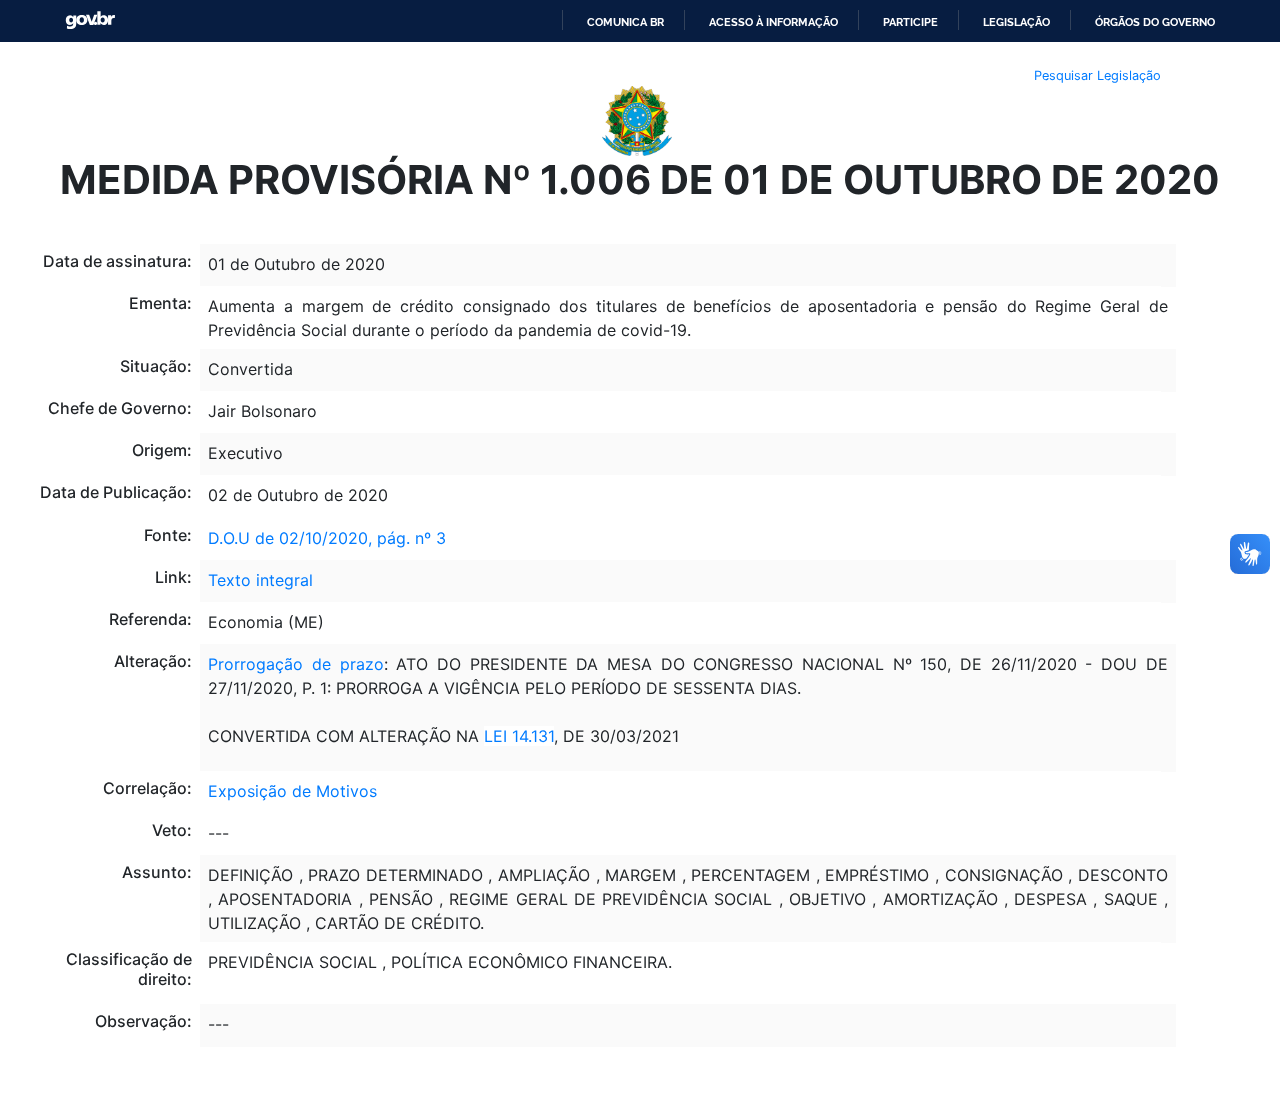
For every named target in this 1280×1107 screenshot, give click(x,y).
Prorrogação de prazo (295, 664)
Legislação (1016, 22)
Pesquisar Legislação (1097, 75)
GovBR (90, 20)
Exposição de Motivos (292, 791)
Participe (910, 22)
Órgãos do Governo (1155, 22)
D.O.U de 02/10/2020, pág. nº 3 (327, 538)
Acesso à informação (773, 22)
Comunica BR (625, 22)
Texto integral (260, 580)
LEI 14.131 (519, 736)
